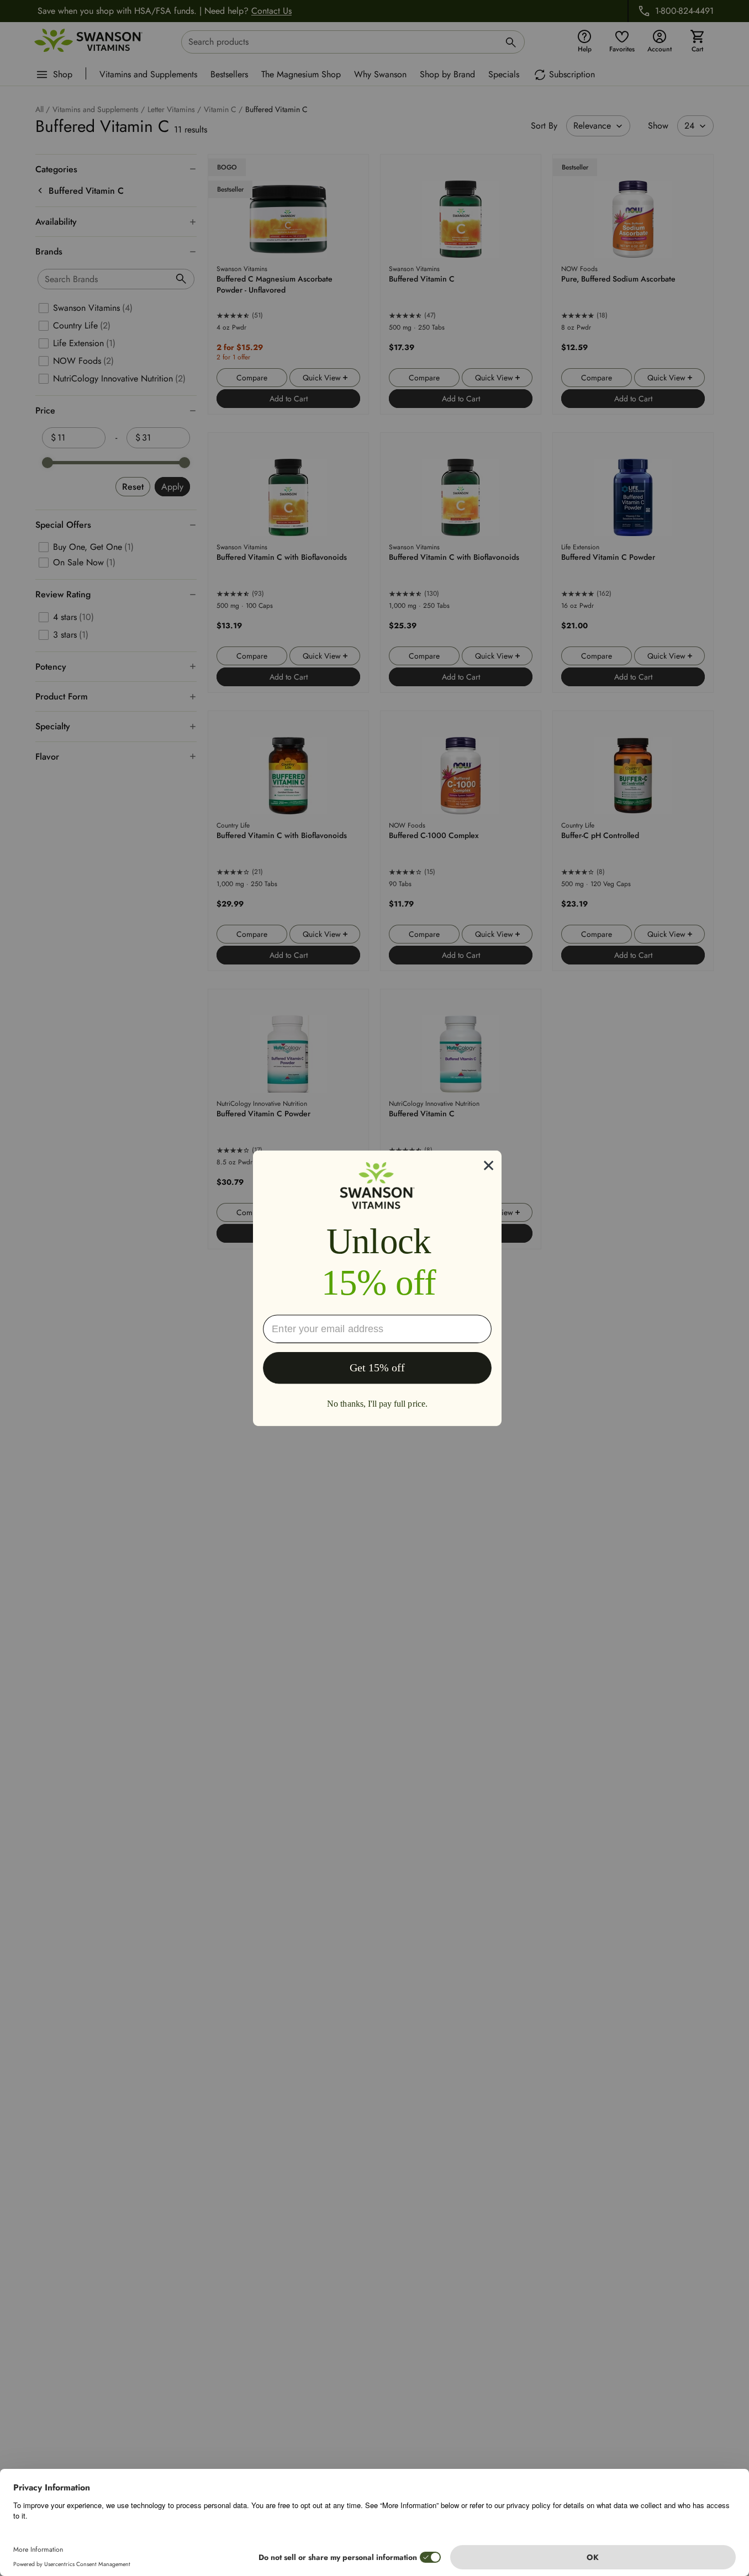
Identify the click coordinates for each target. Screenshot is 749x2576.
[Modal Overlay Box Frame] (377, 1288)
